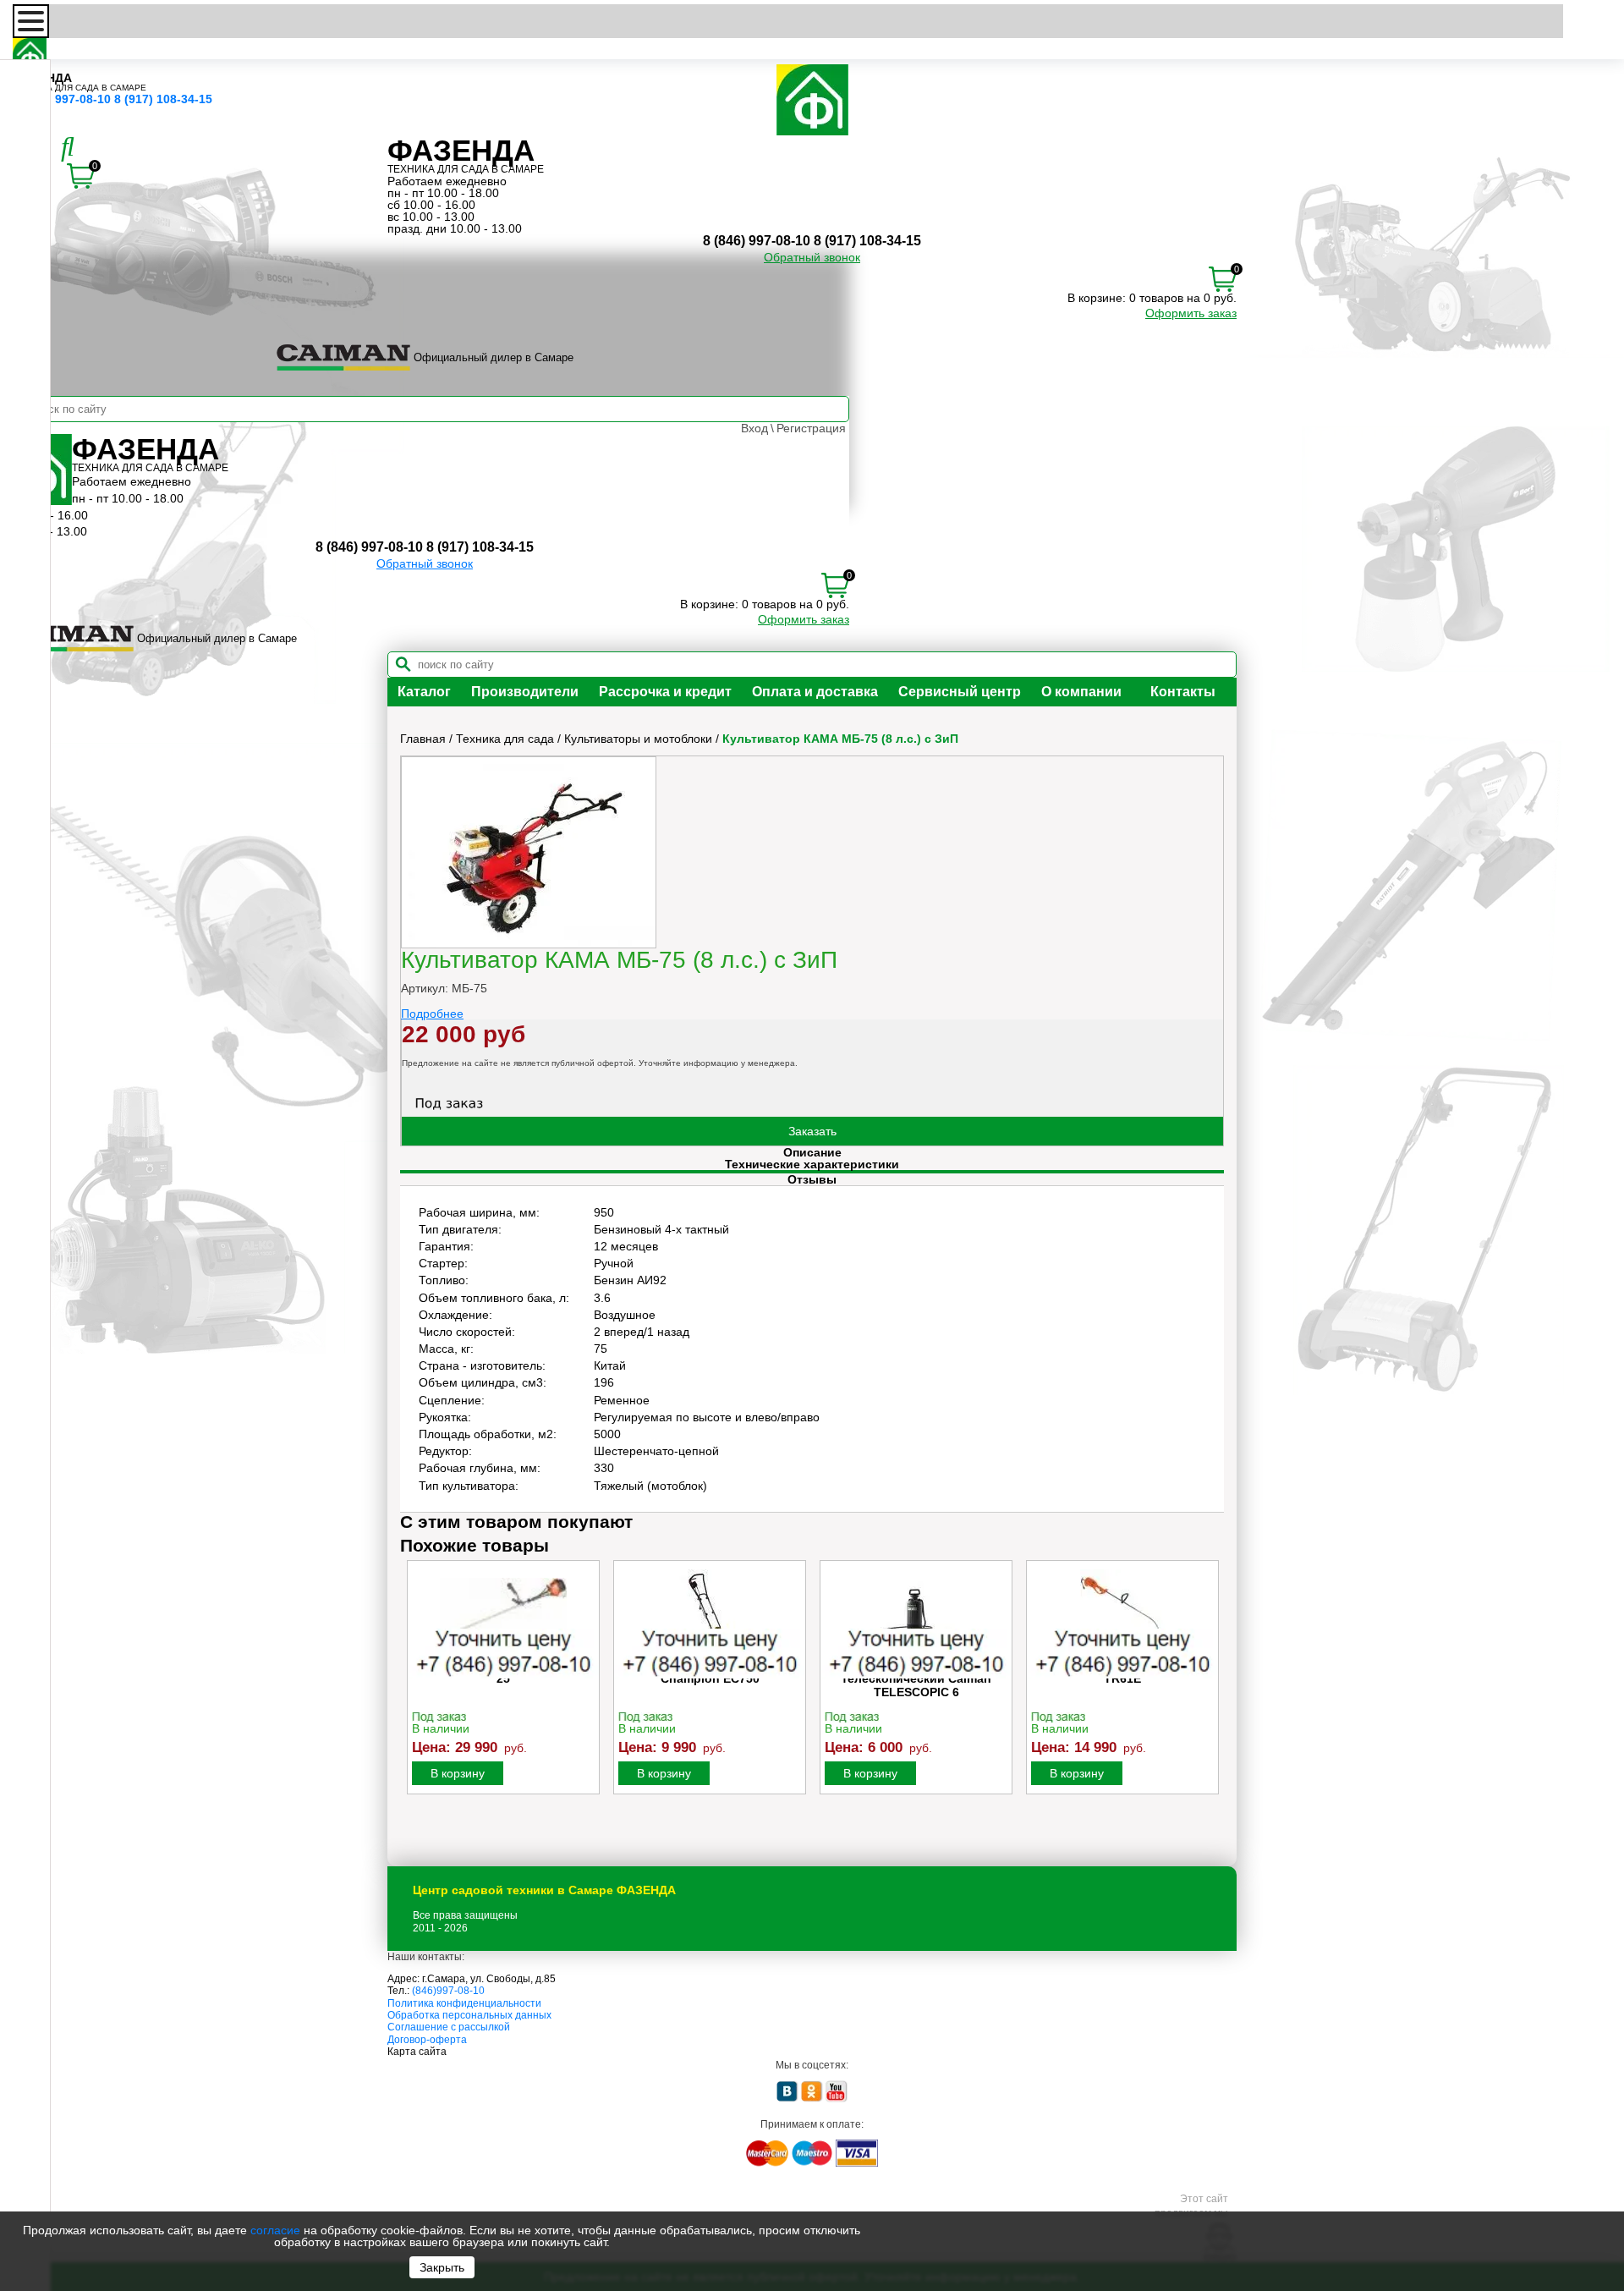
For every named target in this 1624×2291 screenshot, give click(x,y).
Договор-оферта (427, 2040)
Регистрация (811, 428)
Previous (414, 1695)
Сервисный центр (960, 692)
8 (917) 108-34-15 (163, 99)
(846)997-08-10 (448, 1991)
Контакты (1183, 692)
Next (1210, 1695)
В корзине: (1097, 298)
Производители (525, 692)
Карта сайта (417, 2052)
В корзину (458, 1773)
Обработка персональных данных (469, 2015)
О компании (1081, 692)
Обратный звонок (812, 257)
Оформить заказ (1191, 313)
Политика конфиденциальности (464, 2003)
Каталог (424, 692)
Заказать (812, 1131)
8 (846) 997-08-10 (62, 99)
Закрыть (442, 2267)
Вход (754, 428)
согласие (275, 2230)
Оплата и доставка (815, 692)
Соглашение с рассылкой (449, 2027)
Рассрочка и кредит (665, 692)
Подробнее (432, 1014)
